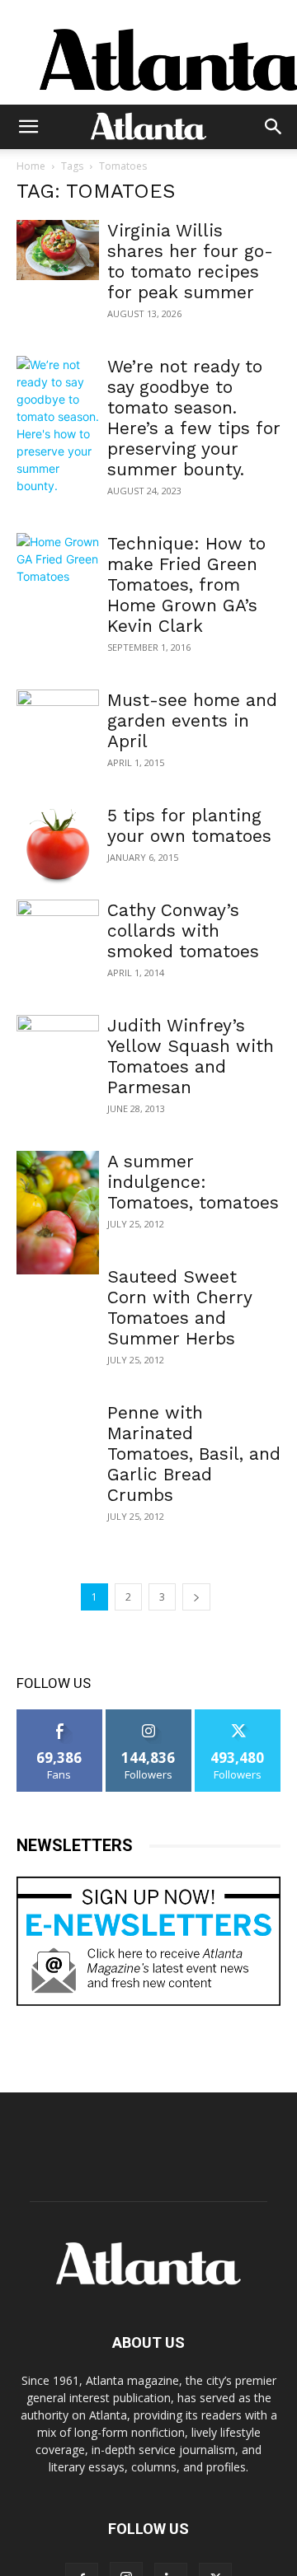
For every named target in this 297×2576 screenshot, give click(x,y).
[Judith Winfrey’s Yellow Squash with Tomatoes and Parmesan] (58, 1045)
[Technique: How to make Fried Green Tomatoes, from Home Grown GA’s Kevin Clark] (58, 563)
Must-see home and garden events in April (192, 720)
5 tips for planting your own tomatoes (189, 825)
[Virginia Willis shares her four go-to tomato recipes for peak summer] (58, 250)
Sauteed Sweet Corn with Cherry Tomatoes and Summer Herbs (179, 1307)
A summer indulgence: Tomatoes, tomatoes (193, 1182)
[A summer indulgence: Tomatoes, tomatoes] (58, 1213)
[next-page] (196, 1597)
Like (60, 1716)
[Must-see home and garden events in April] (58, 720)
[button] (28, 127)
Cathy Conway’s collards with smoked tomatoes (183, 930)
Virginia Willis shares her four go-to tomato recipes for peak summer (190, 261)
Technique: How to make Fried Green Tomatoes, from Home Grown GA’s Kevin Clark (186, 584)
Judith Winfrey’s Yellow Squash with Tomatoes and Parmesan (191, 1056)
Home (31, 166)
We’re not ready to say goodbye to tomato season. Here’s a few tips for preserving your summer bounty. (194, 418)
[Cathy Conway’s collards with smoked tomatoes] (58, 944)
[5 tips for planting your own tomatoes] (58, 846)
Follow (149, 1716)
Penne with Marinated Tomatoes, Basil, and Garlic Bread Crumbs (194, 1454)
